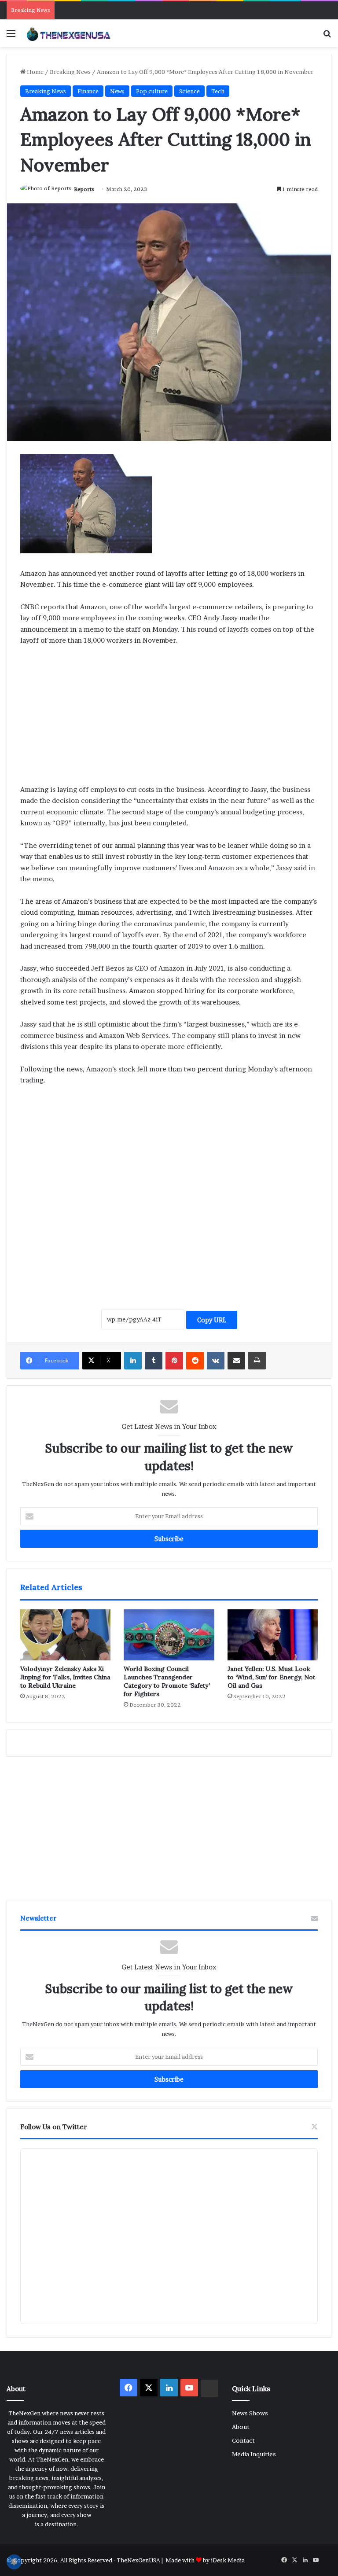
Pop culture (152, 91)
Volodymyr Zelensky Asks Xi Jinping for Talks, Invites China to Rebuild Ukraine (65, 1677)
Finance (88, 91)
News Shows (250, 2413)
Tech (218, 91)
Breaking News (70, 72)
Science (189, 91)
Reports (84, 189)
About (241, 2427)
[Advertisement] (169, 719)
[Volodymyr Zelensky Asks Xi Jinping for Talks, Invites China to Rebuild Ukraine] (65, 1635)
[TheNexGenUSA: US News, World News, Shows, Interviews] (69, 33)
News (117, 91)
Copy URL (212, 1320)
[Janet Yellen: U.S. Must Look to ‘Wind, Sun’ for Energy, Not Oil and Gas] (273, 1635)
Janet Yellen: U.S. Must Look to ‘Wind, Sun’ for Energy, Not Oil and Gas (271, 1677)
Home (35, 72)
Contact (243, 2440)
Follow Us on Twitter (54, 2127)
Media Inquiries (254, 2454)
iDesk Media (228, 2560)
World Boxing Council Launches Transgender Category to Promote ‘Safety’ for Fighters (167, 1681)
